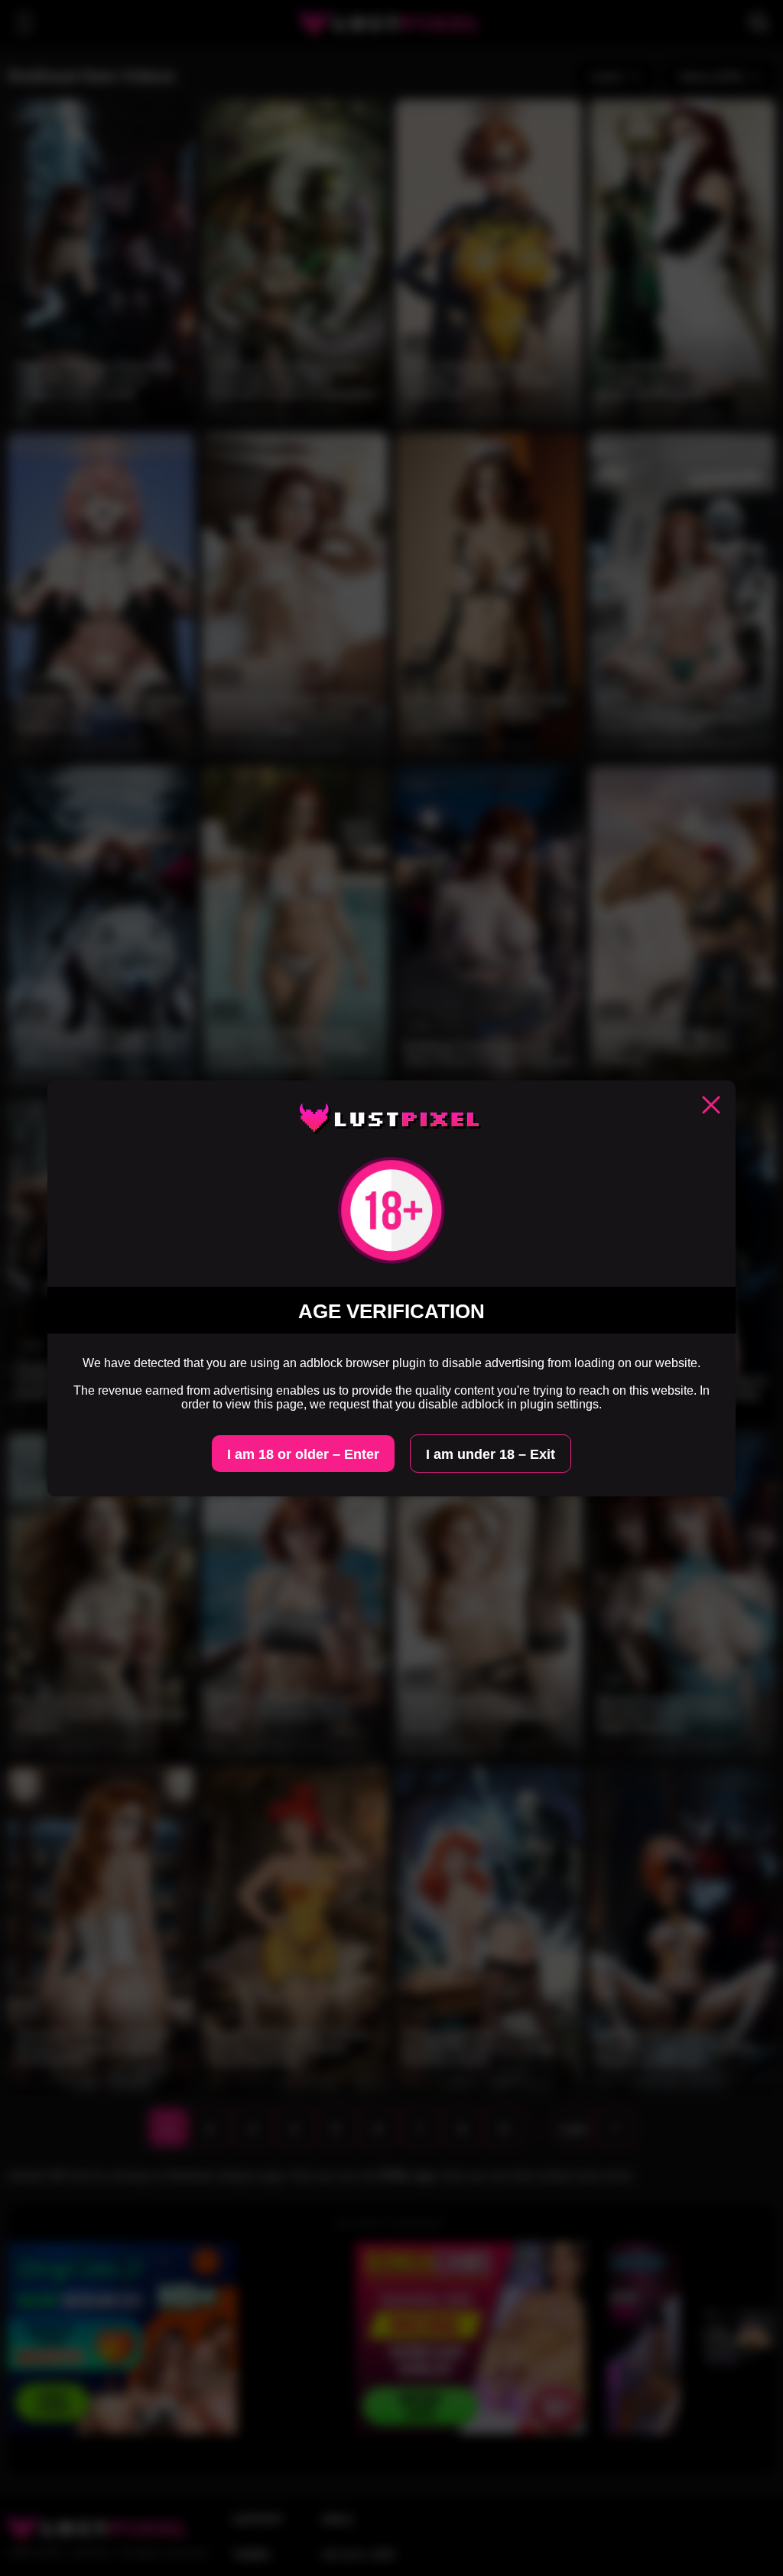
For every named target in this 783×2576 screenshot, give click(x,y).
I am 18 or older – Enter (303, 1454)
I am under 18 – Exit (491, 1454)
